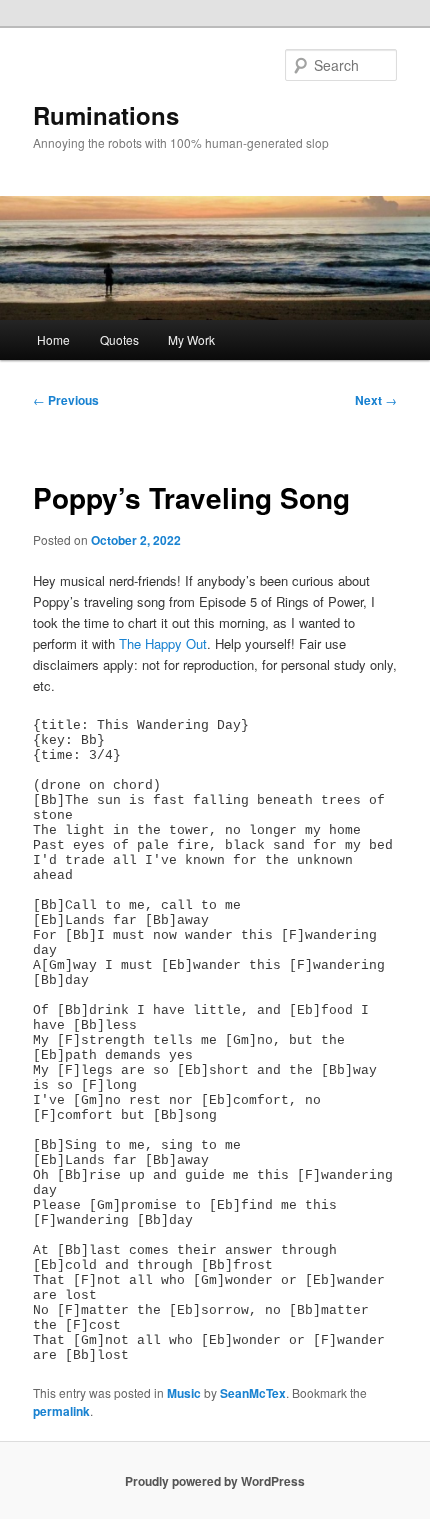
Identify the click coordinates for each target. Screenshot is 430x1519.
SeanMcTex (253, 1393)
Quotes (119, 339)
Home (53, 339)
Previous (66, 400)
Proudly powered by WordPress (215, 1481)
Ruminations (106, 115)
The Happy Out (163, 643)
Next (376, 400)
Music (184, 1393)
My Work (191, 339)
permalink (61, 1411)
